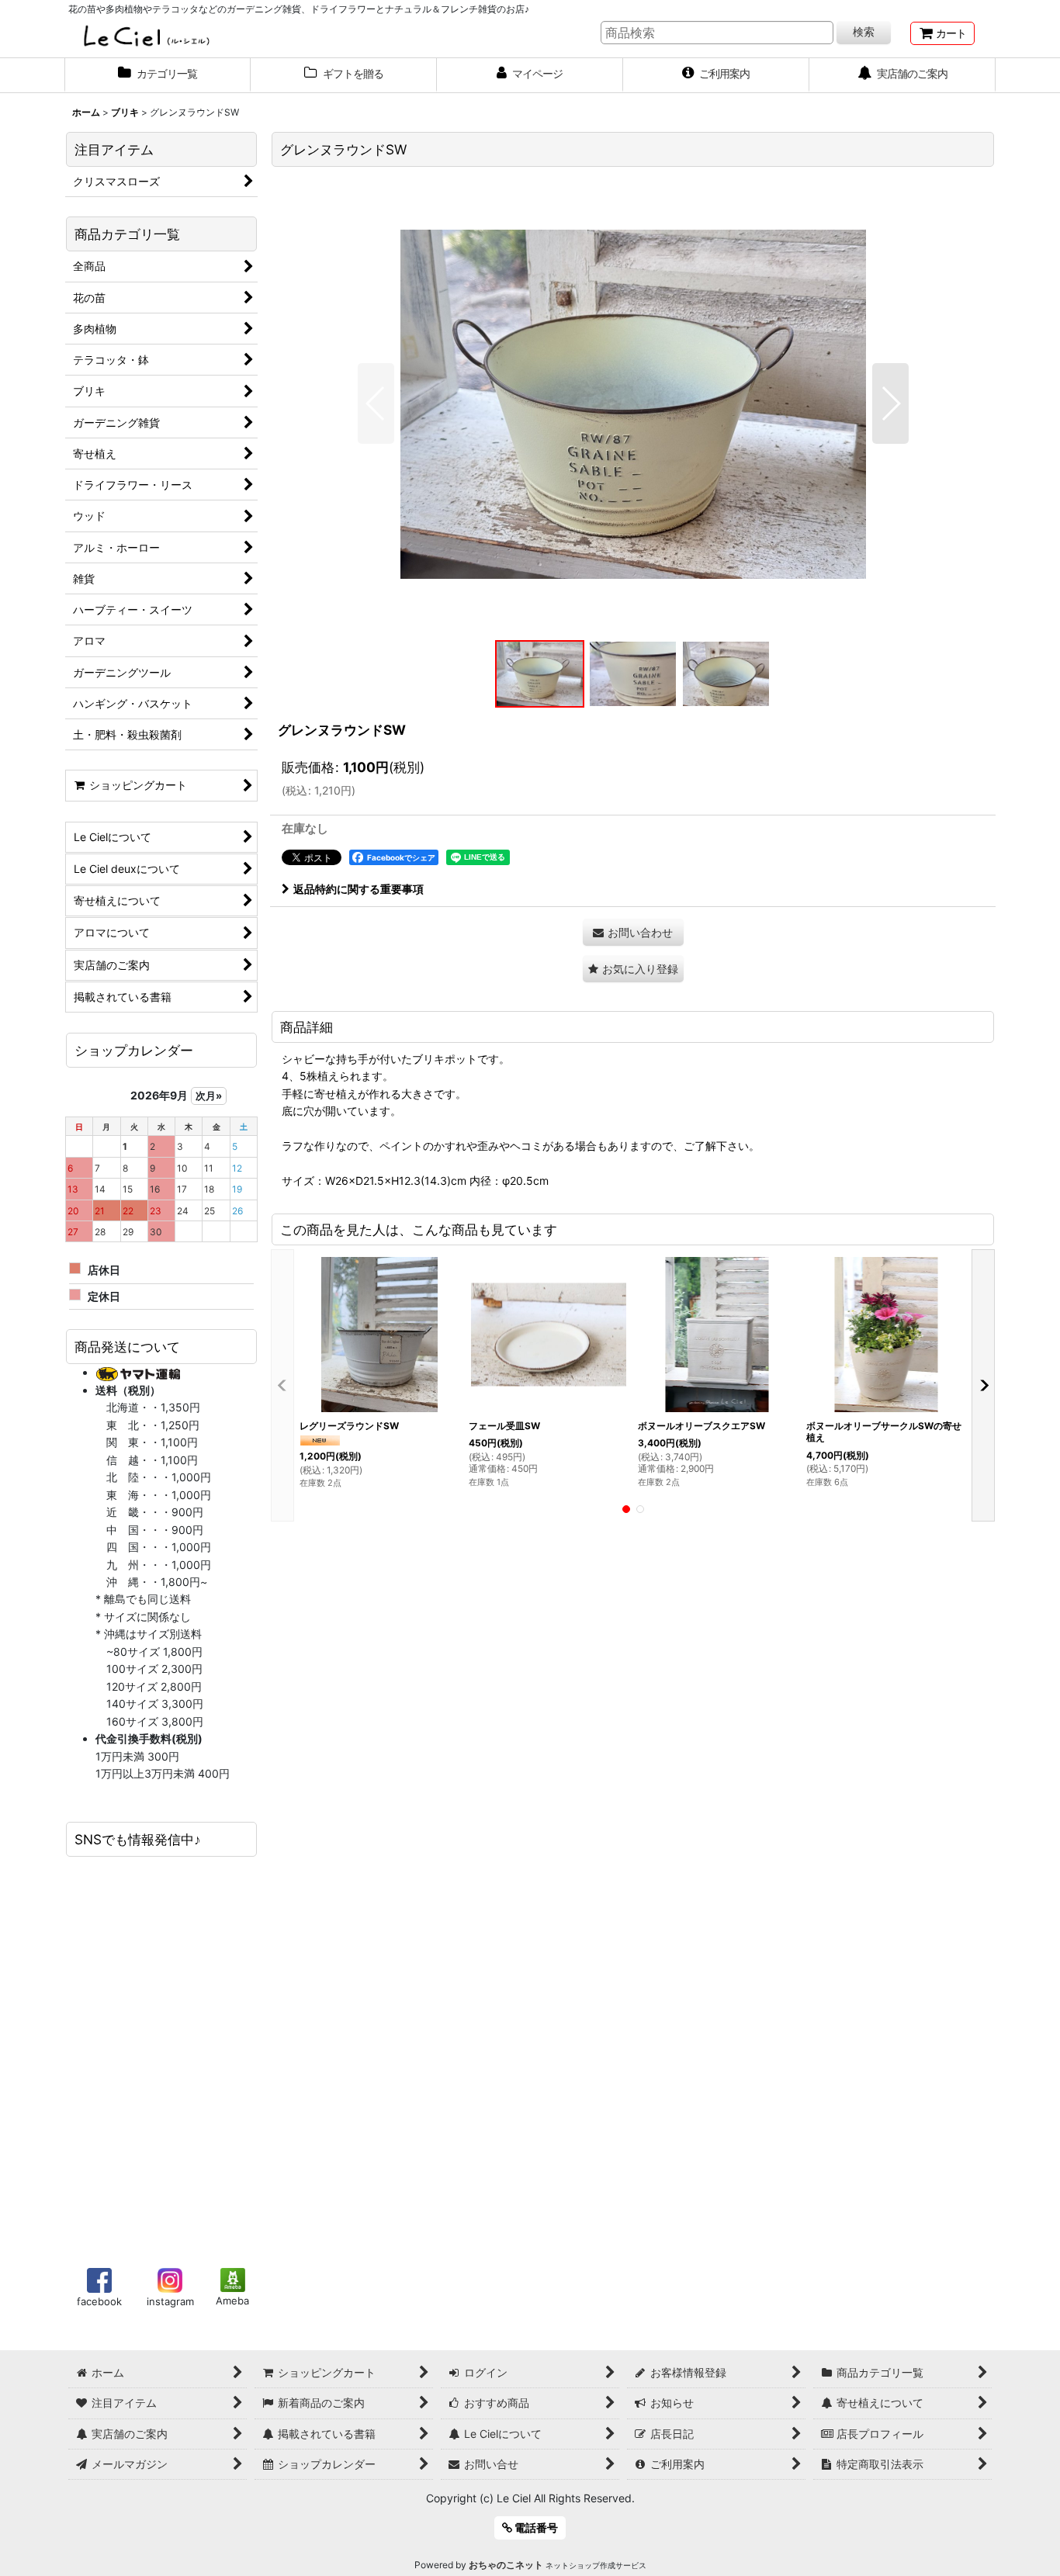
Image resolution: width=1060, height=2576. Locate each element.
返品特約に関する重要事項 (359, 889)
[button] (376, 403)
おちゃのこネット (506, 2565)
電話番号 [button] (535, 2528)
